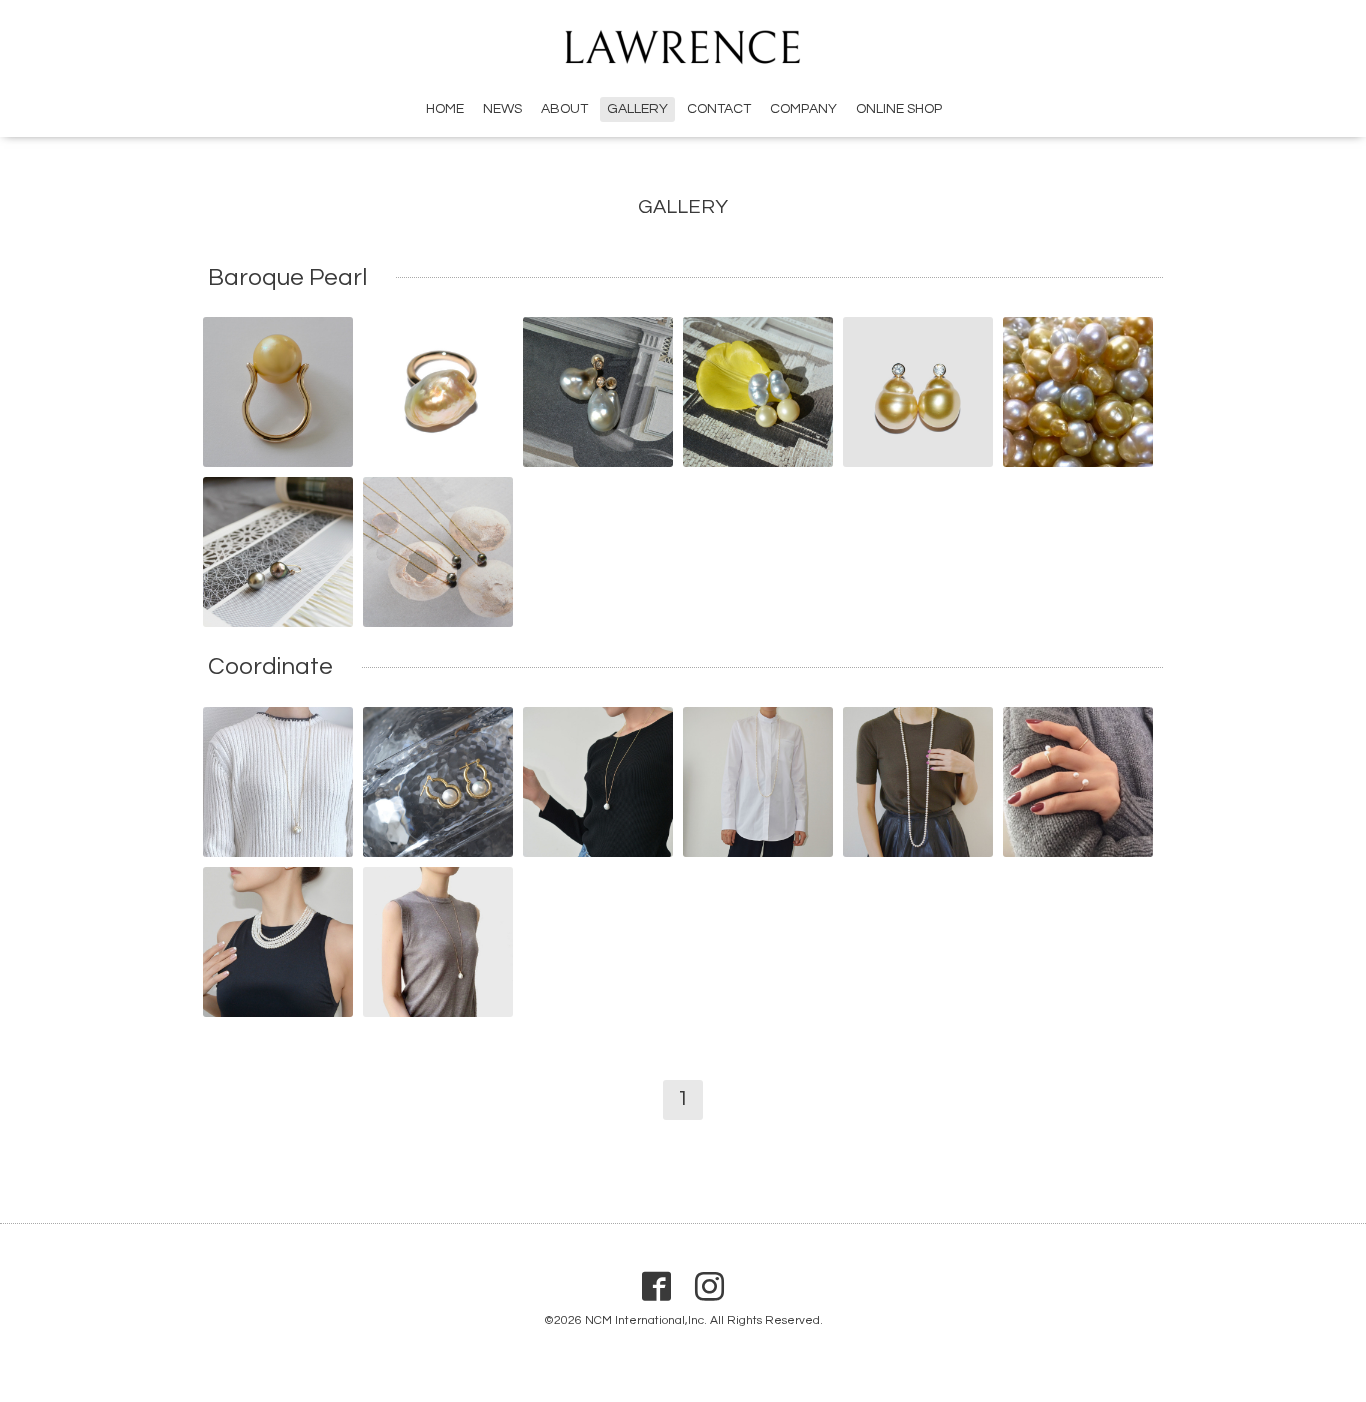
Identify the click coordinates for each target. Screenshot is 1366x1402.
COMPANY (803, 109)
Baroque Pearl (287, 277)
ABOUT (564, 109)
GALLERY (637, 109)
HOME (445, 109)
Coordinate (270, 667)
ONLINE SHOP (899, 109)
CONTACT (719, 109)
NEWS (502, 109)
